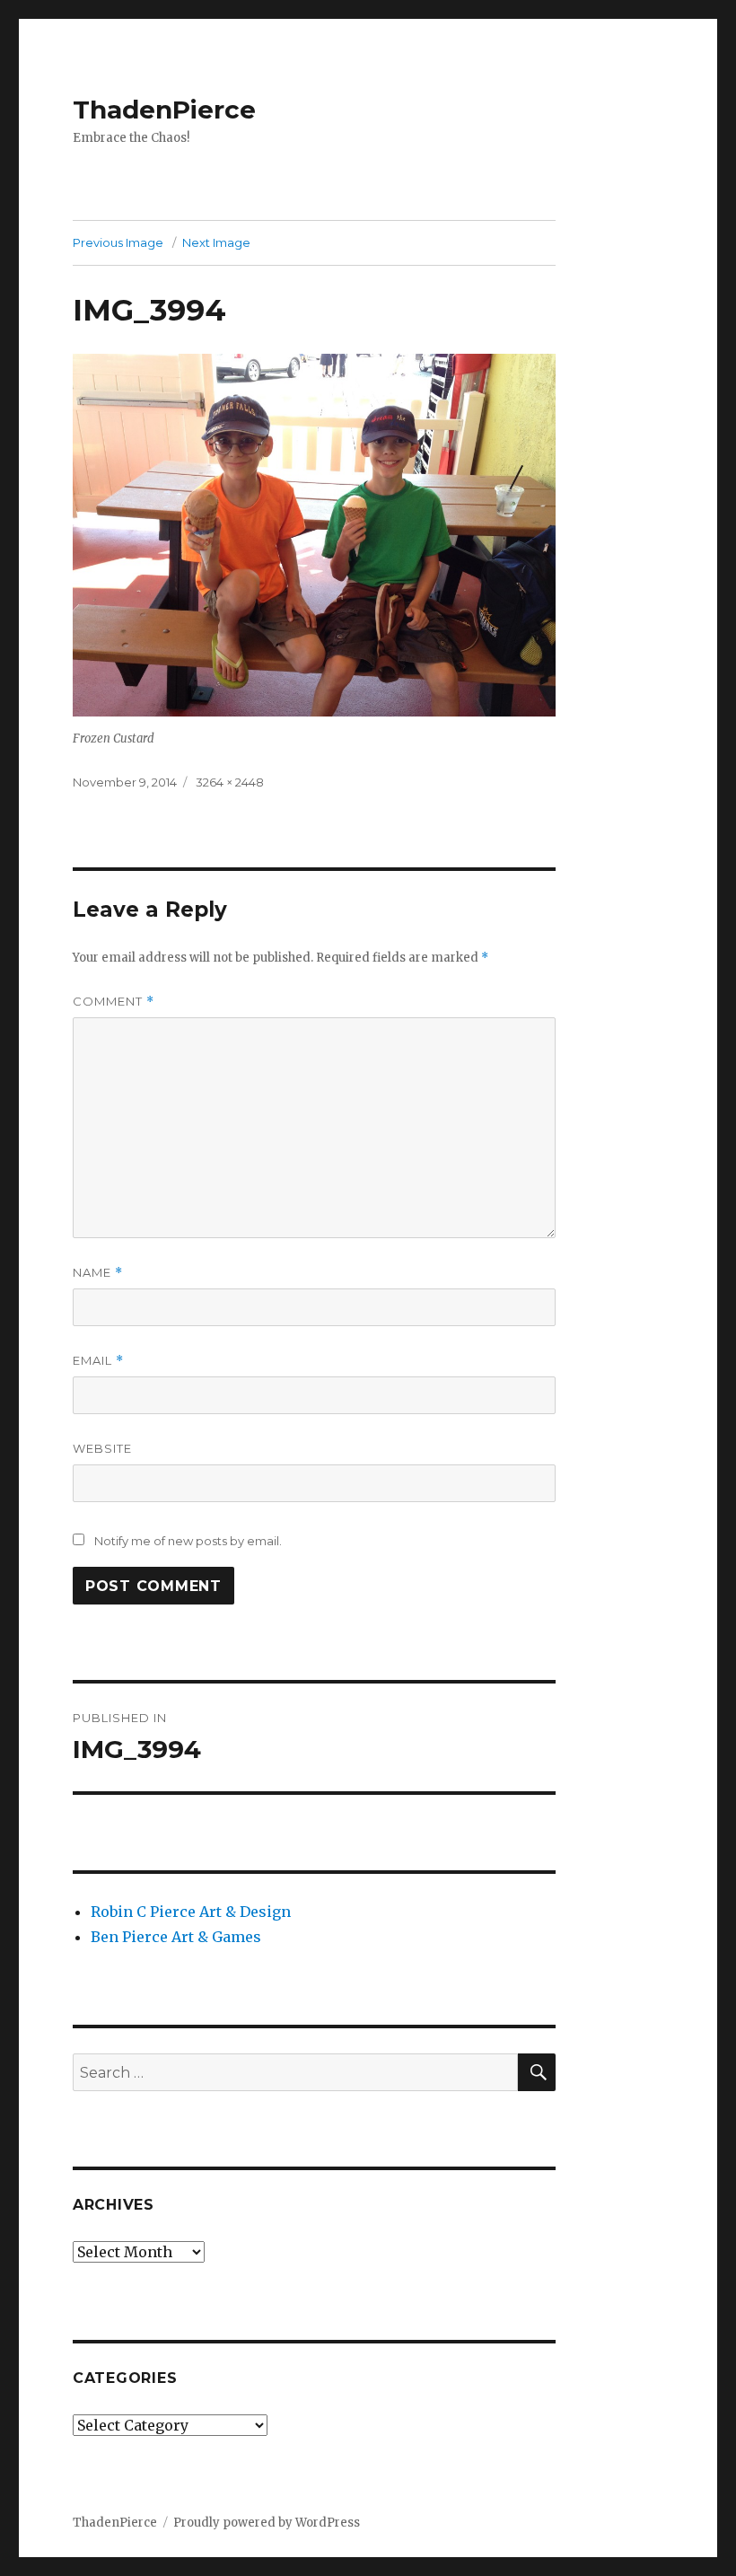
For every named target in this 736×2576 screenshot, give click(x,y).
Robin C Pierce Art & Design (191, 1912)
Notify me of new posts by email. (188, 1541)
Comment (114, 1002)
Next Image (216, 242)
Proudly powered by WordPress (267, 2523)
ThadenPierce (164, 110)
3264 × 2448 (230, 782)
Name (98, 1273)
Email (98, 1361)
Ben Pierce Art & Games (176, 1937)
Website (102, 1448)
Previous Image (118, 242)
